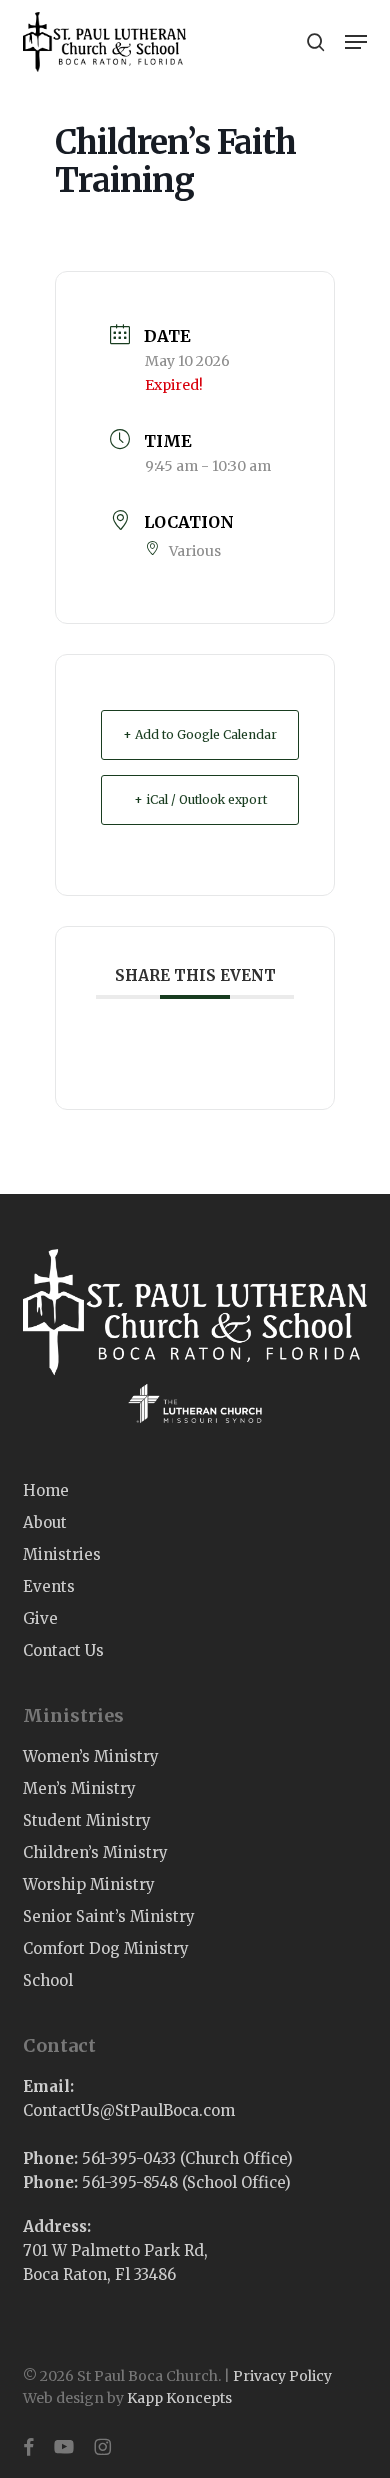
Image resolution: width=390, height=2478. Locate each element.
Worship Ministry (89, 1884)
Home (46, 1490)
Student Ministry (87, 1820)
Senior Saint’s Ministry (109, 1916)
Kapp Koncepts (179, 2398)
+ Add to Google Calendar (200, 734)
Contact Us (63, 1650)
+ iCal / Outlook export (200, 799)
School (48, 1980)
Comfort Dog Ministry (106, 1948)
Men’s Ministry (79, 1788)
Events (49, 1586)
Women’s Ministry (91, 1756)
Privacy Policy (282, 2376)
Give (40, 1618)
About (45, 1522)
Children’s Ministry (95, 1852)
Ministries (62, 1554)
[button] (356, 42)
